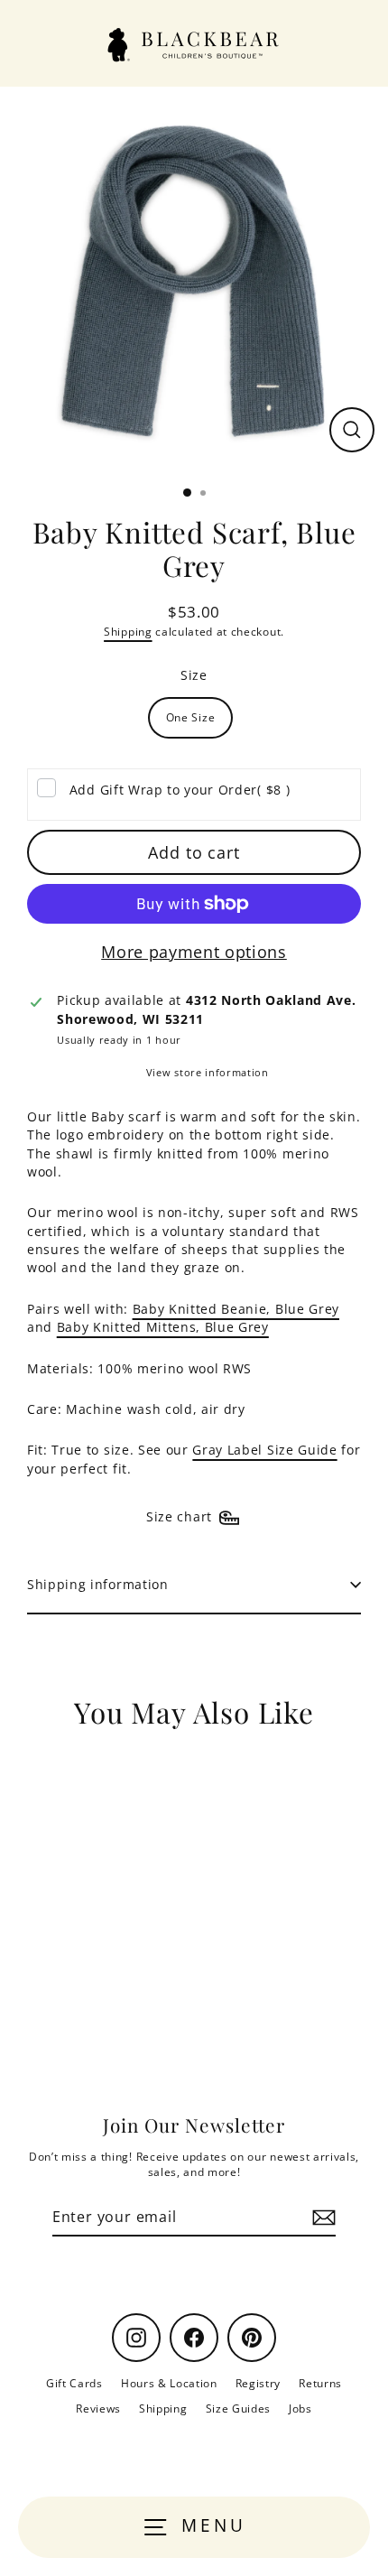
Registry (258, 2383)
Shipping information (98, 1584)
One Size (190, 717)
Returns (320, 2383)
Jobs (300, 2408)
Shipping (128, 632)
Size (194, 675)
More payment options (194, 952)
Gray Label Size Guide (264, 1450)
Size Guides (238, 2408)
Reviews (98, 2408)
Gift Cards (74, 2383)
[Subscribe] (321, 2218)
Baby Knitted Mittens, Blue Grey (163, 1327)
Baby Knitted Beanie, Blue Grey (236, 1309)
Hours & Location (169, 2383)
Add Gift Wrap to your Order (180, 790)
